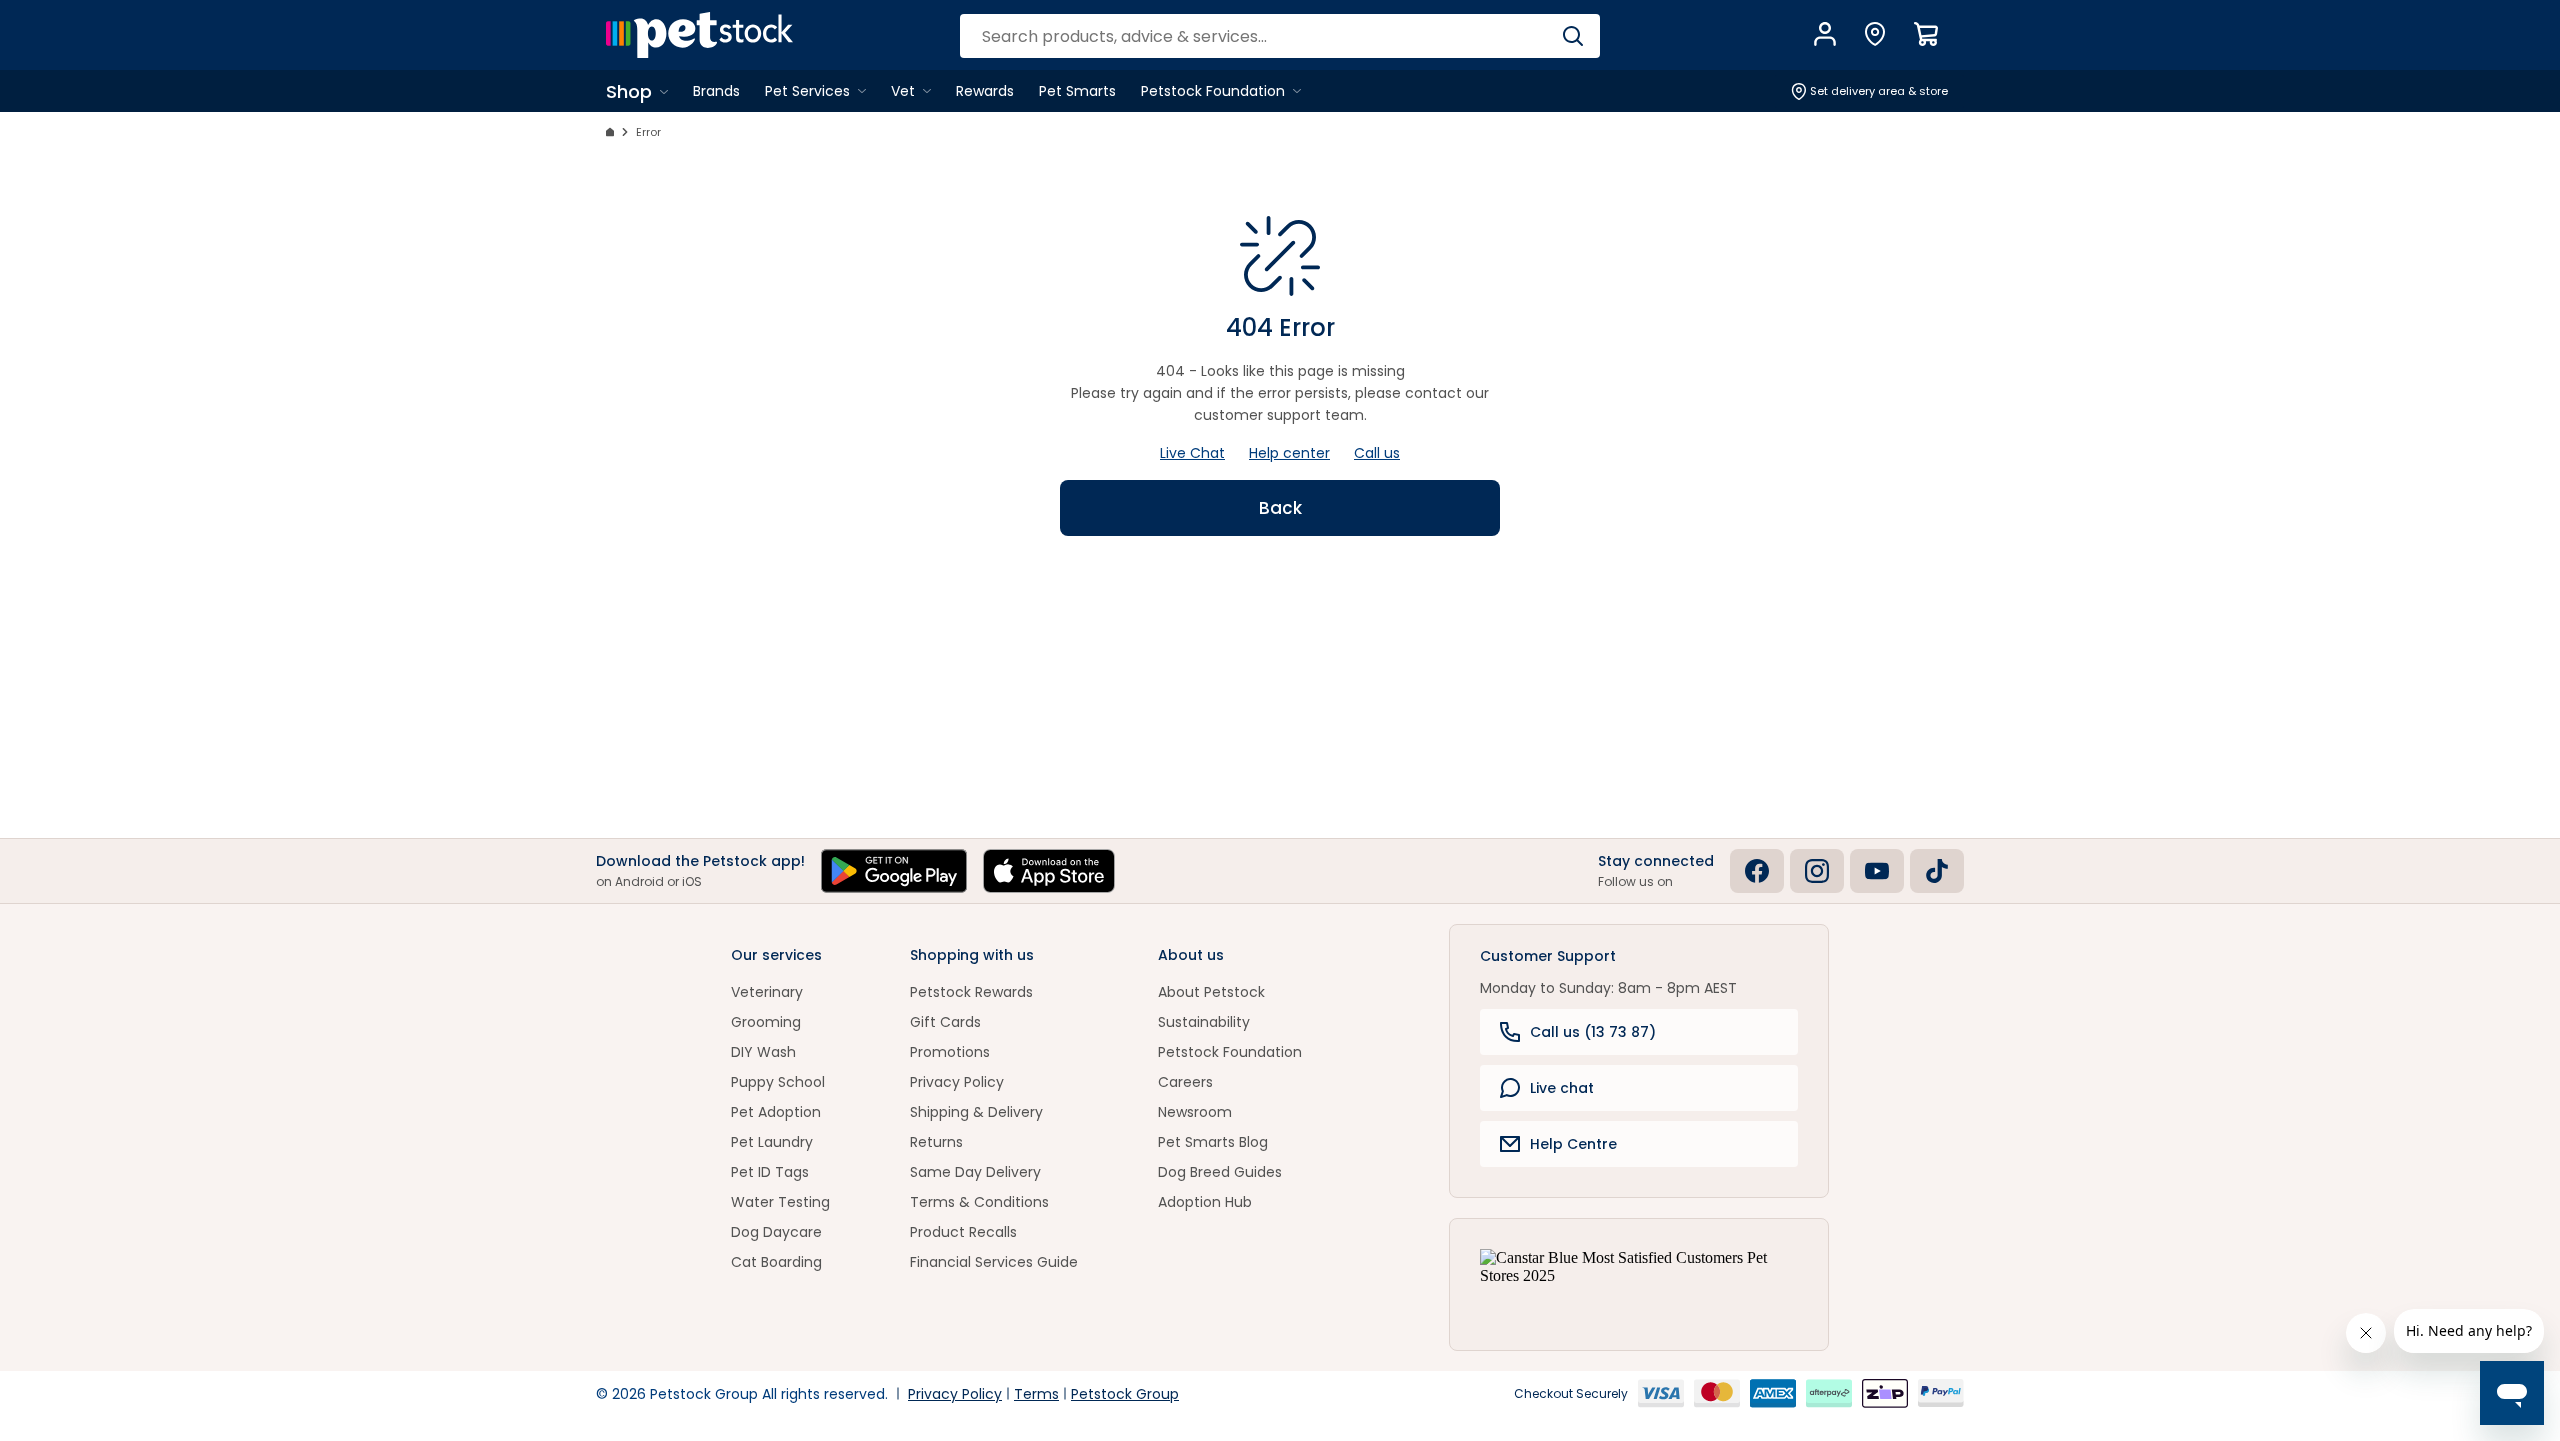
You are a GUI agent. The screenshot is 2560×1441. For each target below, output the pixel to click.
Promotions (950, 1052)
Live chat (1562, 1088)
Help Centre (1573, 1144)
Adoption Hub (1205, 1202)
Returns (936, 1142)
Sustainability (1204, 1022)
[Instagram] (1817, 871)
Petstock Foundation (1230, 1052)
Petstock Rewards (971, 992)
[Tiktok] (1937, 871)
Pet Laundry (772, 1142)
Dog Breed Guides (1220, 1172)
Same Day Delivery (975, 1172)
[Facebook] (1757, 871)
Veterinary (767, 992)
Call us (1377, 453)
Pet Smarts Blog (1213, 1142)
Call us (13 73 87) (1593, 1032)
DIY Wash (763, 1052)
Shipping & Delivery (976, 1112)
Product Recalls (963, 1232)
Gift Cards (945, 1022)
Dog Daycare (776, 1232)
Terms (1036, 1394)
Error (648, 132)
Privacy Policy (957, 1082)
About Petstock (1211, 992)
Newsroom (1195, 1112)
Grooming (766, 1022)
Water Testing (780, 1202)
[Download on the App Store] (1049, 871)
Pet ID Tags (770, 1172)
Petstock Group (1125, 1394)
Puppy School (778, 1082)
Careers (1185, 1082)
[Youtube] (1877, 871)
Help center (1289, 453)
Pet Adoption (776, 1112)
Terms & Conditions (979, 1202)
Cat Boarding (776, 1262)
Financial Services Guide (994, 1262)
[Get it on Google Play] (894, 871)
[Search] (1572, 36)
